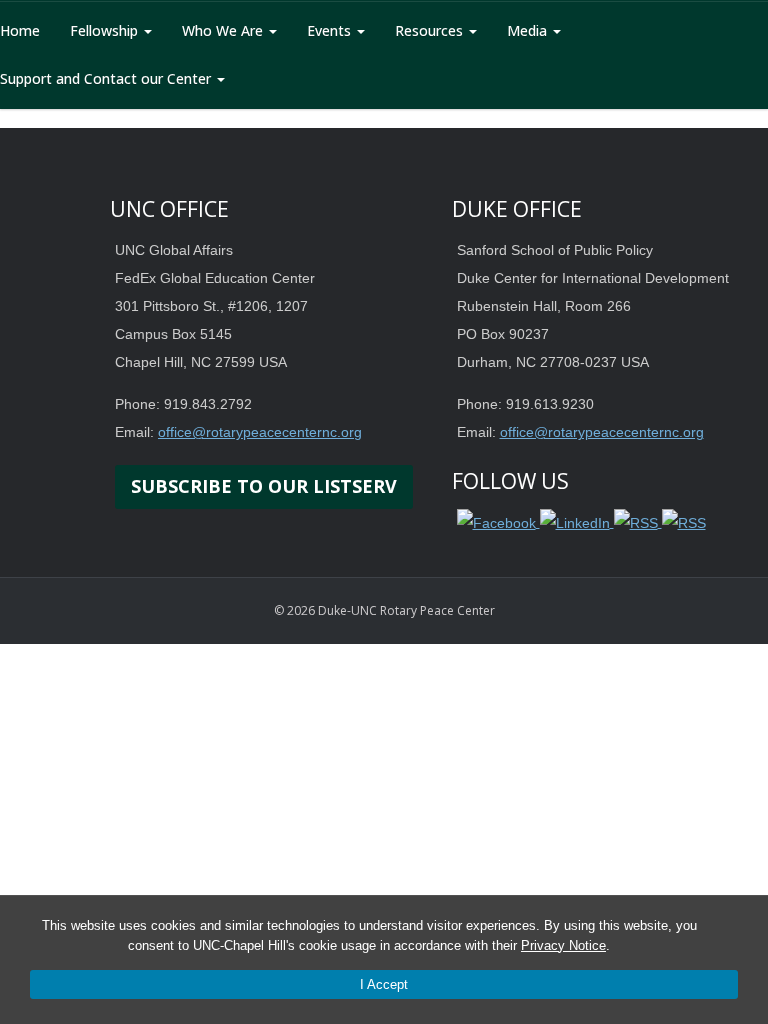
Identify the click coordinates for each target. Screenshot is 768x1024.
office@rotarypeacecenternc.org (260, 432)
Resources (431, 30)
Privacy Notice (563, 945)
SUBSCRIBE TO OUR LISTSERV (264, 486)
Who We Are (224, 30)
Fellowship (106, 30)
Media (529, 30)
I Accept (384, 984)
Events (331, 30)
